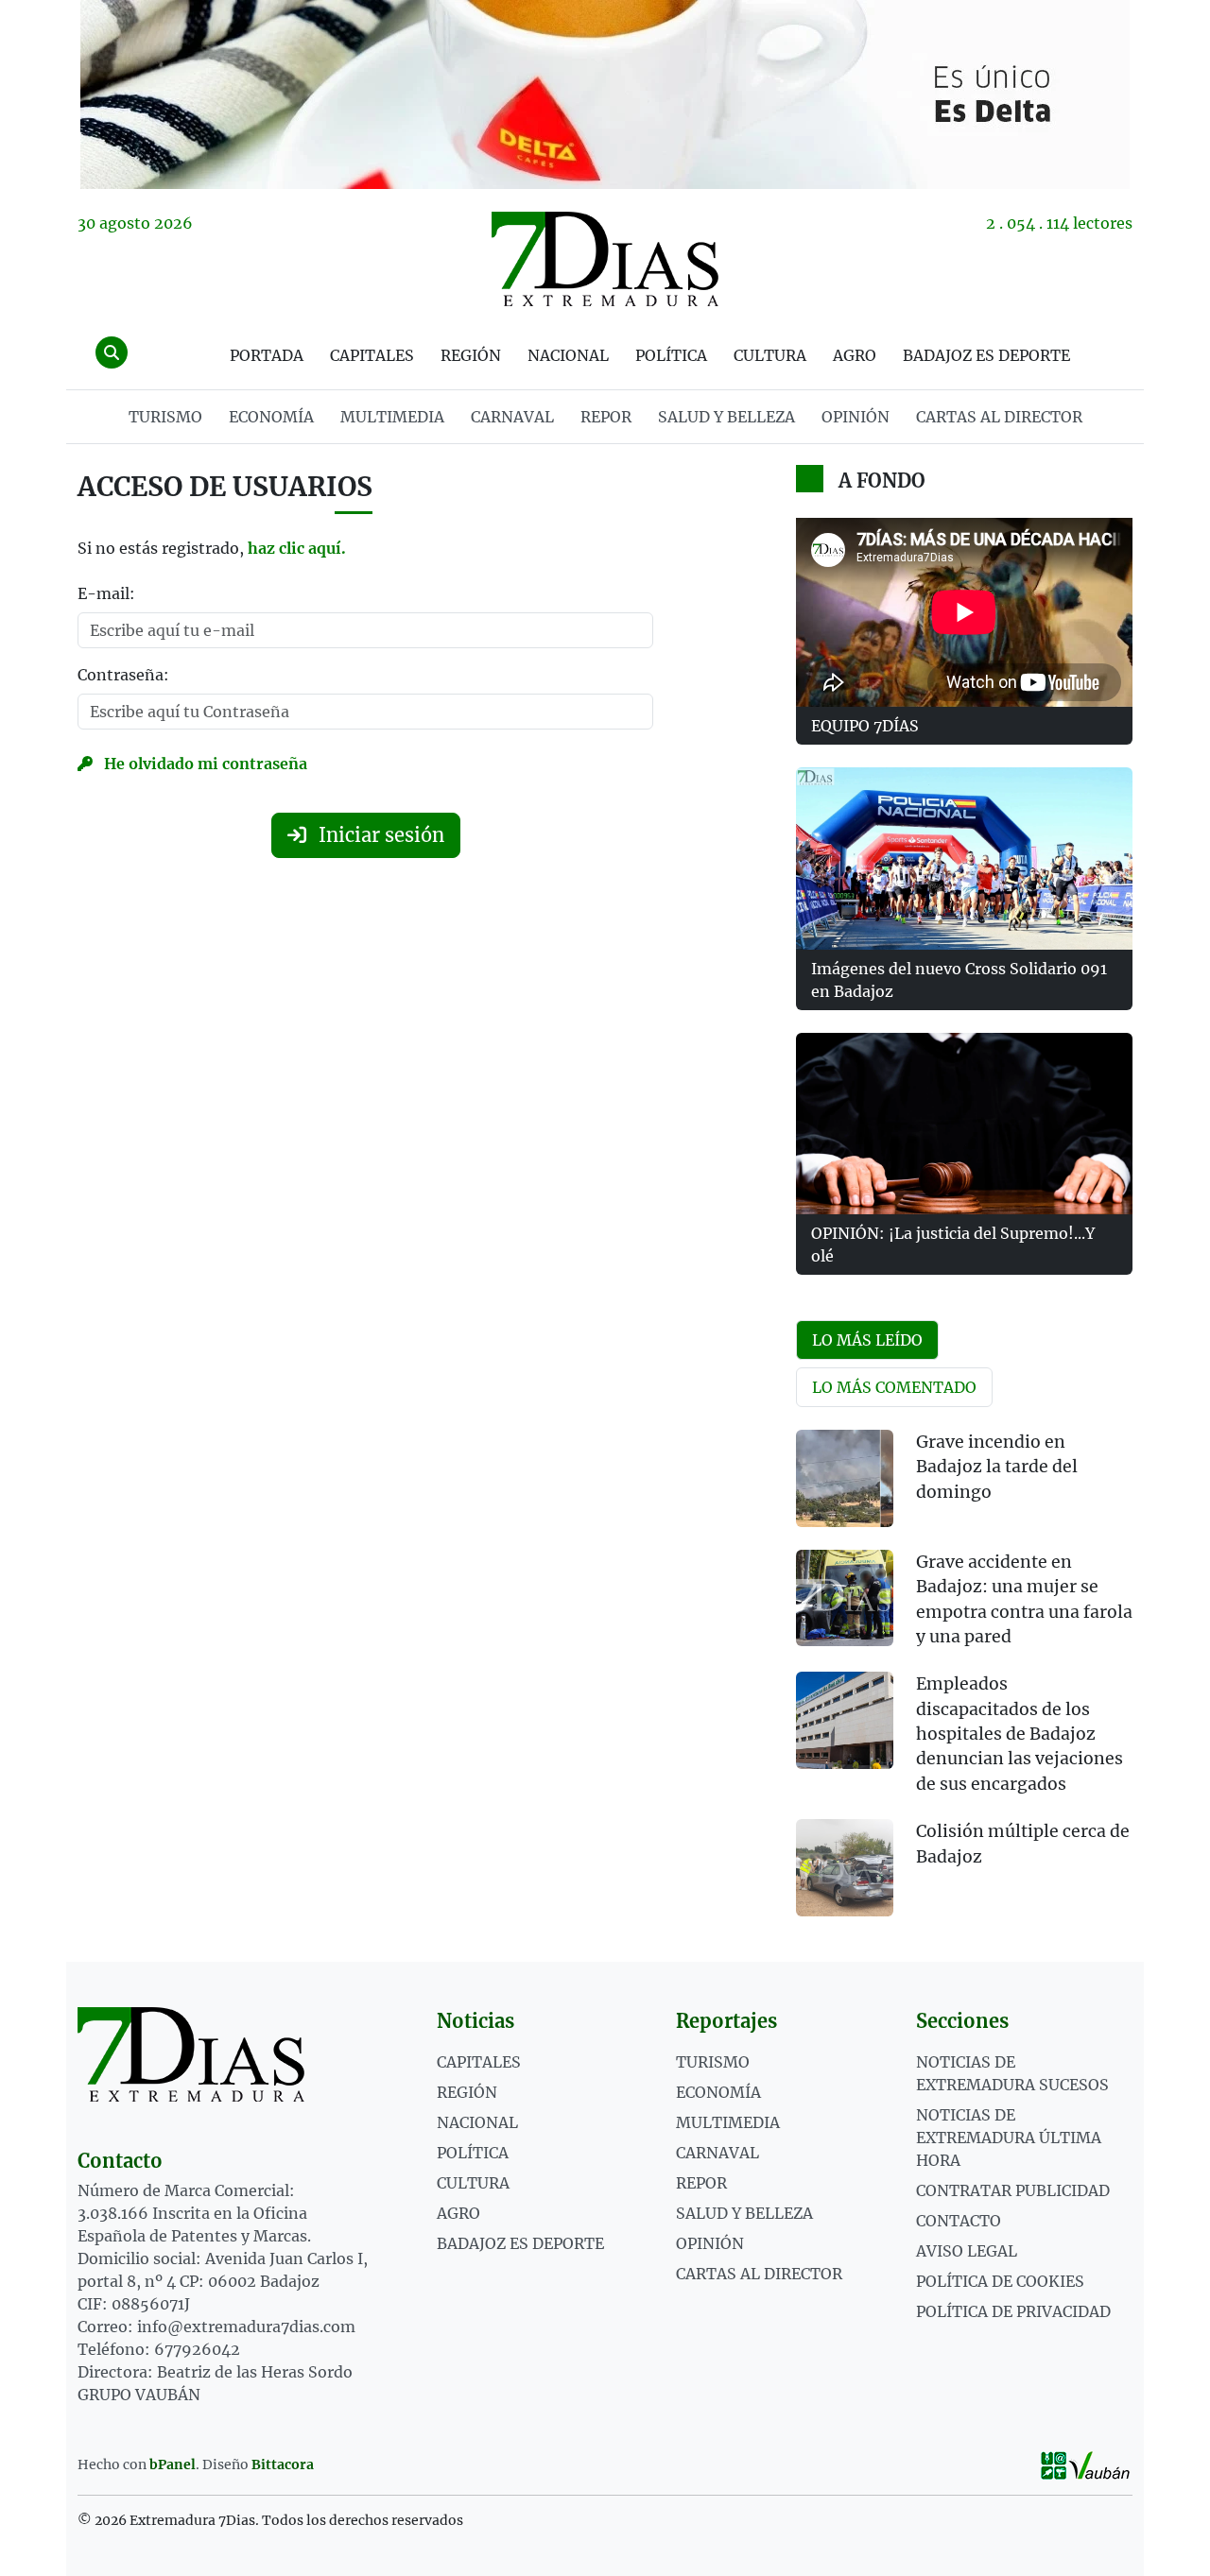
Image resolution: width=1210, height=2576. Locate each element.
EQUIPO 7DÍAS (865, 726)
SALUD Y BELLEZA (726, 417)
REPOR (606, 417)
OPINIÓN (856, 417)
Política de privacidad (1013, 2311)
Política (671, 355)
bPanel (173, 2464)
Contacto (959, 2221)
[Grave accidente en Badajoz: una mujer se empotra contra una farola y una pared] (845, 1598)
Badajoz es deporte (986, 355)
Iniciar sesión (379, 835)
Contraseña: (123, 675)
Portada (267, 355)
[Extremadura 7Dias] (605, 259)
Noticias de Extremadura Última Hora (1009, 2138)
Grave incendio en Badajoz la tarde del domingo (997, 1467)
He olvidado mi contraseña (204, 764)
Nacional (568, 355)
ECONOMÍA (271, 417)
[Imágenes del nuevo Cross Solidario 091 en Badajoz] (964, 858)
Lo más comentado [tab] (894, 1387)
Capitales (372, 355)
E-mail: (106, 593)
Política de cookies (1000, 2281)
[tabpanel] (964, 1684)
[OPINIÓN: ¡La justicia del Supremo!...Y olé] (964, 1124)
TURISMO (165, 417)
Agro (855, 355)
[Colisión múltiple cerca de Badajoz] (845, 1868)
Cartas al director (999, 417)
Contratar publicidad (1013, 2190)
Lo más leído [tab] (867, 1340)
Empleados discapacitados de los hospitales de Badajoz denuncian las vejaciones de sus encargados (1020, 1734)
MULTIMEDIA (392, 417)
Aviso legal (967, 2251)
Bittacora (283, 2464)
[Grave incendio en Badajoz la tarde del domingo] (845, 1478)
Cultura (770, 355)
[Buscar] (112, 352)
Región (471, 355)
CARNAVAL (512, 417)
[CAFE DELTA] (605, 94)
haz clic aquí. (297, 548)
